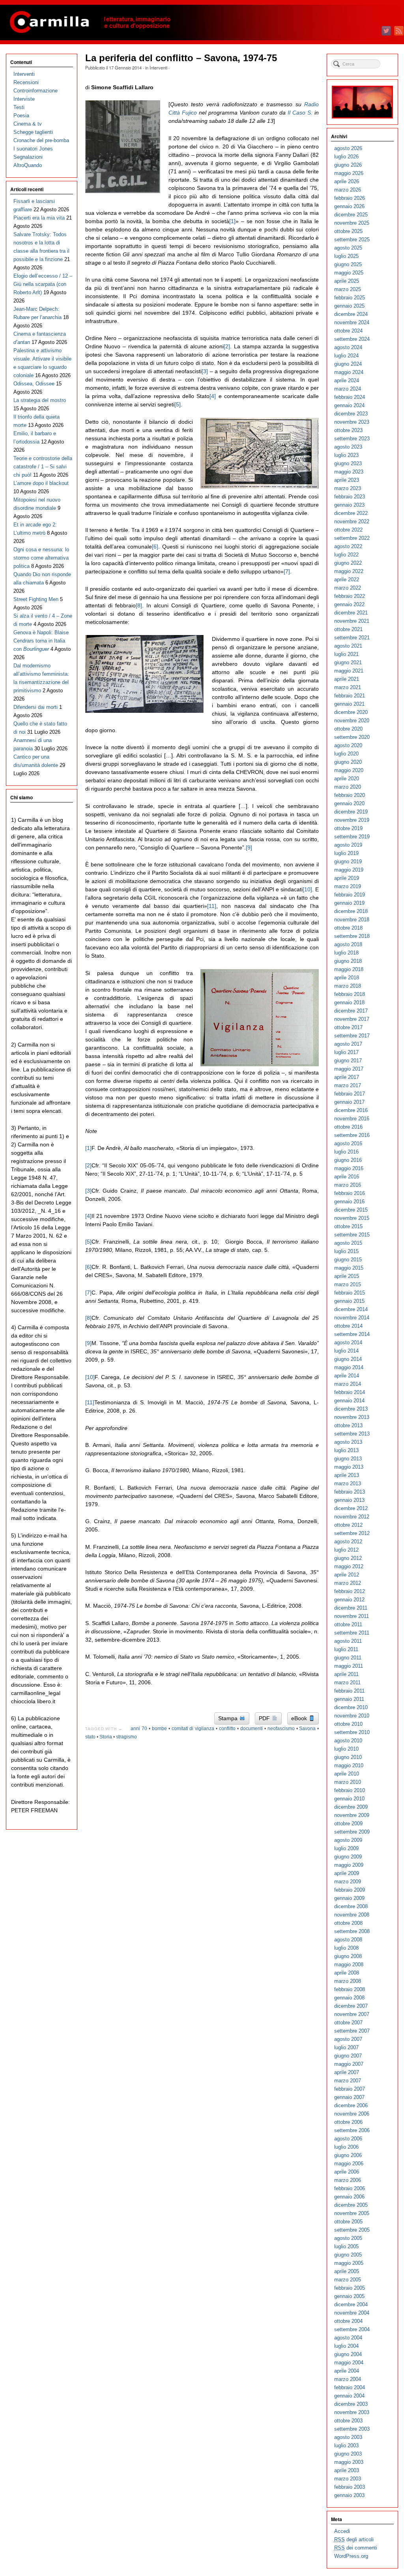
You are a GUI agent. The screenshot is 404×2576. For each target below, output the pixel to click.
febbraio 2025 (350, 298)
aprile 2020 (347, 779)
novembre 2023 (352, 422)
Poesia (21, 116)
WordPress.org (351, 2556)
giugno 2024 (348, 364)
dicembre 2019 (351, 812)
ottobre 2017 (348, 1027)
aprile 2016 (347, 1177)
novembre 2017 (352, 1019)
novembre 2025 (352, 223)
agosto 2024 (348, 347)
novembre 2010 (352, 1716)
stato (90, 1737)
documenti (252, 1729)
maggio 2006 (349, 2164)
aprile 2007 (347, 2072)
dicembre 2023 (351, 414)
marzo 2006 (348, 2180)
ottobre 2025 (348, 231)
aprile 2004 (347, 2371)
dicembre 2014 (351, 1309)
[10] (307, 889)
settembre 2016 (352, 1135)
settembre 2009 (352, 1832)
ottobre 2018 (348, 928)
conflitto (227, 1729)
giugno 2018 (348, 961)
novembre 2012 (352, 1517)
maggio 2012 (349, 1566)
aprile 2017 (347, 1077)
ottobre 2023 (348, 430)
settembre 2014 (352, 1334)
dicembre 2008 (351, 1906)
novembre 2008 (352, 1915)
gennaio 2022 (349, 604)
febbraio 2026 (350, 198)
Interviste (24, 99)
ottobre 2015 (348, 1226)
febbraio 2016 (350, 1193)
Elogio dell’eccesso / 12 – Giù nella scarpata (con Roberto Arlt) (43, 284)
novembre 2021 (352, 621)
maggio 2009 (349, 1865)
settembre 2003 (352, 2429)
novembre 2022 (352, 521)
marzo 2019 (348, 886)
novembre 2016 (352, 1119)
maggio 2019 (349, 870)
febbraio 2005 (350, 2288)
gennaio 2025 (349, 306)
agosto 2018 (348, 944)
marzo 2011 (347, 1683)
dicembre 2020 (351, 712)
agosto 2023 (348, 447)
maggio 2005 (349, 2263)
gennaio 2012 (349, 1600)
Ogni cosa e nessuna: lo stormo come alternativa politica (41, 558)
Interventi (158, 68)
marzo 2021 (348, 687)
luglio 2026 (346, 157)
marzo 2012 (348, 1583)
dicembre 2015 (351, 1210)
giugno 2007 (348, 2056)
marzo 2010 (348, 1782)
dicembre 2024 (351, 314)
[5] (178, 404)
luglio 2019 (346, 853)
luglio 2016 (346, 1152)
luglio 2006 (346, 2147)
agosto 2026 (348, 148)
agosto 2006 (348, 2139)
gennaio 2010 (349, 1799)
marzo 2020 (348, 787)
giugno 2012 (348, 1558)
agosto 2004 (348, 2338)
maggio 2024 (349, 372)
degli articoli (354, 2539)
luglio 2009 (346, 1848)
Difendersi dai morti (36, 707)
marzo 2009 (348, 1882)
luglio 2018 (346, 953)
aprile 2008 (347, 1973)
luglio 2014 (346, 1351)
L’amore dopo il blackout (41, 483)
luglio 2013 (346, 1450)
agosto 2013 (348, 1442)
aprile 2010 (347, 1774)
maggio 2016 (349, 1168)
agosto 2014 (348, 1342)
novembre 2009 (352, 1815)
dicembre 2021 (351, 613)
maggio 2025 (349, 273)
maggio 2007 (349, 2064)
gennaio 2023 (349, 505)
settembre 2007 (352, 2031)
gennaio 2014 (349, 1401)
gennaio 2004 (349, 2396)
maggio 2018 (349, 969)
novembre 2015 (352, 1218)
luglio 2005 (346, 2246)
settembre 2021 (352, 638)
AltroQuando (28, 165)
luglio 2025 (346, 256)
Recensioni (26, 82)
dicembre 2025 (351, 215)
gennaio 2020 (349, 803)
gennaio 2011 (349, 1699)
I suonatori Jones (33, 149)
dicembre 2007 (351, 2006)
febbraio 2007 (350, 2089)
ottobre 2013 (348, 1425)
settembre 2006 (352, 2130)
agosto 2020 (348, 745)
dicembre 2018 (351, 911)
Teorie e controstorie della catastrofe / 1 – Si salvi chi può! (43, 467)
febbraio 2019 (350, 895)
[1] (232, 221)
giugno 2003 (348, 2454)
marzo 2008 (348, 1981)
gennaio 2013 (349, 1500)
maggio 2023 (349, 472)
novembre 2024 (352, 322)
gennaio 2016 (349, 1202)
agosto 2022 (348, 546)
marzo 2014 (348, 1384)
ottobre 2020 (348, 729)
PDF (265, 1718)
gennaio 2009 (349, 1898)
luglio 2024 (346, 356)
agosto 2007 (348, 2039)
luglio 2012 (346, 1550)
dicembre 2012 (351, 1508)
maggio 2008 (349, 1964)
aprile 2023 (347, 480)
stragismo (126, 1737)
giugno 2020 (348, 762)
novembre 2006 (352, 2114)
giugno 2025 (348, 264)
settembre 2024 (352, 339)
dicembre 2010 (351, 1707)
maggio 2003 (349, 2462)
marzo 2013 (348, 1483)
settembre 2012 (352, 1533)
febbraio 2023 (350, 497)
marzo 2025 (348, 289)
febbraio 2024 (350, 397)
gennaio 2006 (349, 2197)
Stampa (229, 1718)
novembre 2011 (352, 1616)
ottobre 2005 (348, 2222)
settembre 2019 (352, 837)
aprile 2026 (347, 181)
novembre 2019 (352, 820)
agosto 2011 (348, 1641)
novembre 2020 (352, 721)
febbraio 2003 (350, 2487)
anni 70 (139, 1729)
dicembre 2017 (351, 1011)
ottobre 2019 (348, 828)
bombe (159, 1729)
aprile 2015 (347, 1276)
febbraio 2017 (350, 1094)
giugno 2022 (348, 563)
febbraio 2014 (350, 1392)
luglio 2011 (346, 1649)
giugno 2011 (348, 1658)
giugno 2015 (348, 1260)
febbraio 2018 (350, 994)
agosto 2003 (348, 2437)
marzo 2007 (348, 2081)
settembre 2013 (352, 1434)
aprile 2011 (346, 1674)
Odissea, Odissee (34, 384)
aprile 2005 (347, 2271)
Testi (19, 107)
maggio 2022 (349, 571)
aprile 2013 (347, 1475)
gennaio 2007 (349, 2097)
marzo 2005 (348, 2280)
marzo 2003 (348, 2479)
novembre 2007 (352, 2014)
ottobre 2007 (348, 2023)
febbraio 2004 (350, 2387)
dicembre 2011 (351, 1608)
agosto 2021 (348, 646)
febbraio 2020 (350, 795)
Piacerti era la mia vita (39, 218)
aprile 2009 (347, 1873)
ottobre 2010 (348, 1724)
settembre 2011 (352, 1633)
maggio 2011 (349, 1666)
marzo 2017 (348, 1085)
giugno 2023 (348, 463)
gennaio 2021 (349, 704)
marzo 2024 (348, 389)
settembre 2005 (352, 2230)
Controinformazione (36, 91)
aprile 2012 (347, 1575)
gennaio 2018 (349, 1002)
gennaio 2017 (349, 1102)
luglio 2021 (346, 654)
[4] (213, 396)
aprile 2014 (347, 1376)
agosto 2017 (348, 1044)
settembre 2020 (352, 737)
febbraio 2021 (350, 696)
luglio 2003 (346, 2445)
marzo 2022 (348, 588)
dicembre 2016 (351, 1110)
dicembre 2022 (351, 513)
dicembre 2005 (351, 2205)
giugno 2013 (348, 1459)
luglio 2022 (346, 555)
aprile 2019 (347, 878)
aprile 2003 (347, 2470)
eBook (300, 1718)
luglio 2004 (346, 2346)
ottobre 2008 (348, 1923)
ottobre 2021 (348, 629)
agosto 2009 (348, 1840)
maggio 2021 (349, 671)
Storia (106, 1737)
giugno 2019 (348, 861)
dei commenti (356, 2548)
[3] (205, 371)
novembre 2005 (352, 2213)
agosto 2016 (348, 1143)
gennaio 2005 (349, 2296)
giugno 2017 (348, 1061)
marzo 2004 (348, 2379)
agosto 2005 (348, 2238)
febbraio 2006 (350, 2188)
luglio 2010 (346, 1749)
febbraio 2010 (350, 1790)
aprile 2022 (347, 580)
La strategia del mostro (40, 400)
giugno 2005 (348, 2255)
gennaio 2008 (349, 1998)
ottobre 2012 (348, 1525)
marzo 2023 (348, 488)
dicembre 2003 (351, 2404)
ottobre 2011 (348, 1624)
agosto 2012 (348, 1542)
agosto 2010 (348, 1741)
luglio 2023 (346, 455)
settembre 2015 (352, 1235)
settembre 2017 (352, 1036)
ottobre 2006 (348, 2122)
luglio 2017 (346, 1052)
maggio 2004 (349, 2363)
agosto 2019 (348, 845)
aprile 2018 (347, 978)
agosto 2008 (348, 1940)
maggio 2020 (349, 770)
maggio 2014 (349, 1367)
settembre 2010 (352, 1732)
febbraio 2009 (350, 1890)
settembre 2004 (352, 2329)
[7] (287, 571)
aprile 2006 (347, 2172)
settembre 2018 (352, 936)
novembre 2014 (352, 1318)
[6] (155, 547)
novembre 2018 (352, 920)
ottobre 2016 (348, 1127)
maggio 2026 (349, 173)
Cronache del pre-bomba (41, 140)
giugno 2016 (348, 1160)
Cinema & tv (28, 124)
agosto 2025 (348, 248)
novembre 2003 (352, 2412)
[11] (212, 906)
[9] (249, 847)
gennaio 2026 (349, 206)
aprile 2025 (347, 281)
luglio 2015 (346, 1251)
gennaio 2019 (349, 903)
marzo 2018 (348, 986)
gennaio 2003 (349, 2495)
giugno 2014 (348, 1359)
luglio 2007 (346, 2047)
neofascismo (281, 1729)
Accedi (342, 2531)
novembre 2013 (352, 1417)
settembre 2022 (352, 538)
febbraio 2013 (350, 1492)
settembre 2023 (352, 439)
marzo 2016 (348, 1185)
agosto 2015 (348, 1243)
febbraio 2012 (350, 1591)
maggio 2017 (349, 1069)
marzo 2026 (348, 190)
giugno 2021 (348, 662)
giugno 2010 (348, 1757)
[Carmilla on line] (202, 23)
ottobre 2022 (348, 530)
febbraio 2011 (349, 1691)
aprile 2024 (347, 380)
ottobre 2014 (348, 1326)
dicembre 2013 (351, 1409)
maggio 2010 (349, 1765)
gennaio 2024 (349, 405)
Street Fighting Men (36, 599)
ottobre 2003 (348, 2421)
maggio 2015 (349, 1268)
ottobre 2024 (348, 331)
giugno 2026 (348, 165)
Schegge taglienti (33, 132)
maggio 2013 (349, 1467)
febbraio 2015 (350, 1293)
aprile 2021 (347, 679)
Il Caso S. (300, 113)
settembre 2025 (352, 240)
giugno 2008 (348, 1956)
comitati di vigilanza (193, 1729)
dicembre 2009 (351, 1807)
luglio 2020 (346, 754)
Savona (307, 1729)
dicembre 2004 (351, 2304)
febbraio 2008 (350, 1989)
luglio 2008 (346, 1948)
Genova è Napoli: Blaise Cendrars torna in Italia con (41, 641)
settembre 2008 (352, 1931)
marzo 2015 (348, 1284)
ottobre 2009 (348, 1823)
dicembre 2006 (351, 2105)
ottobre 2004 (348, 2321)
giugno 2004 (348, 2354)
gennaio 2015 (349, 1301)
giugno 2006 (348, 2155)
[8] (139, 605)
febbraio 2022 (350, 596)
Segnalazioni (28, 157)
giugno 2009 (348, 1857)
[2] (227, 346)
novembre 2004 (352, 2313)
